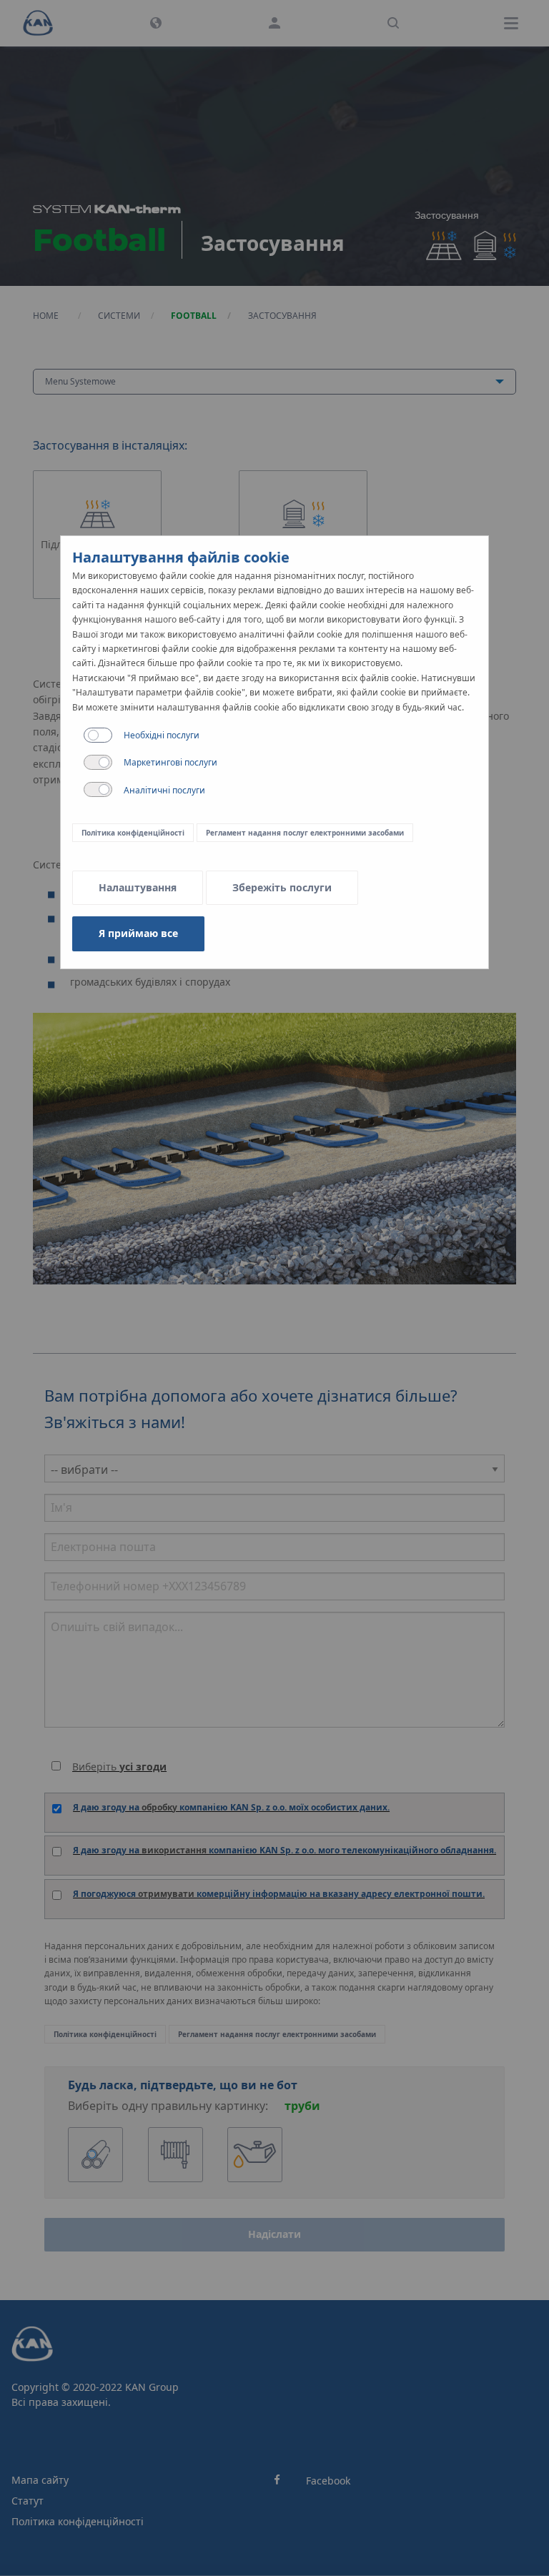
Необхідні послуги (162, 735)
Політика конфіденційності (133, 833)
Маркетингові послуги (170, 762)
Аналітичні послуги (164, 790)
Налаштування (138, 887)
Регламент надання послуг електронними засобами (305, 833)
